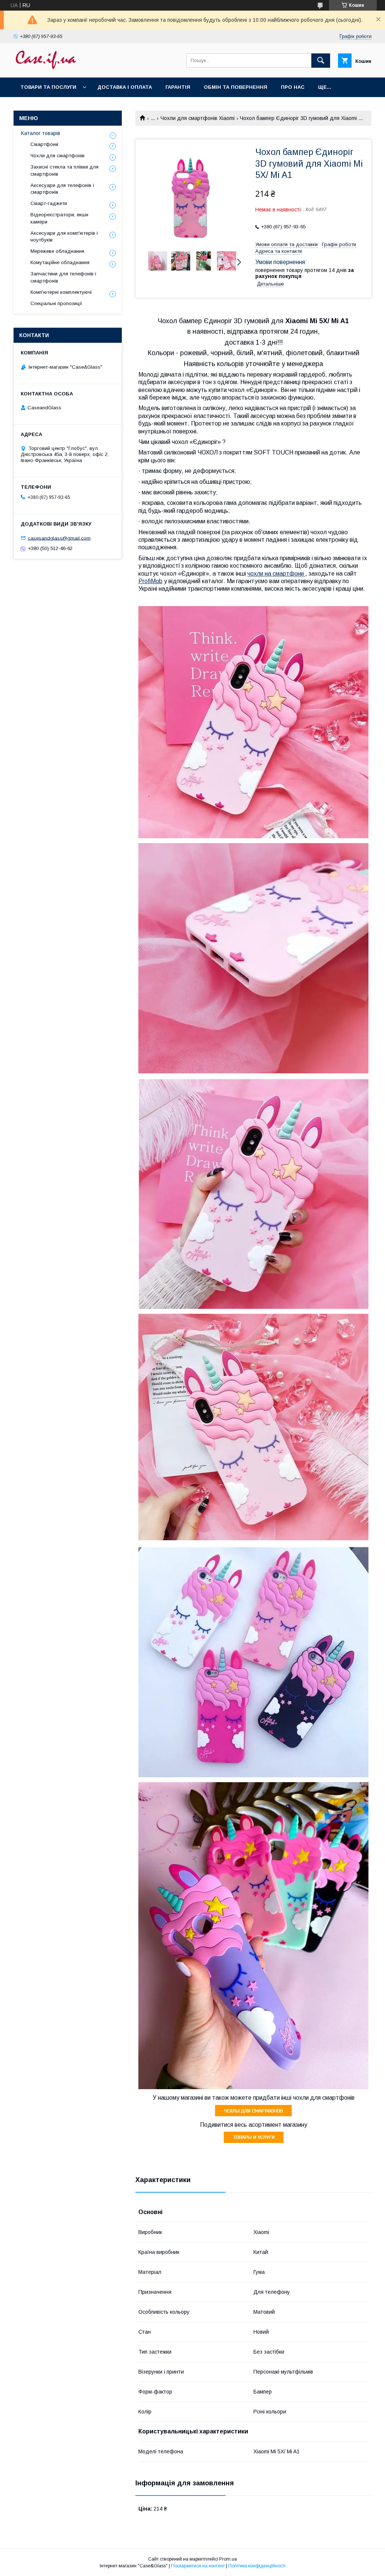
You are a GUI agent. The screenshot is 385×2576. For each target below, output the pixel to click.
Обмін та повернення (236, 87)
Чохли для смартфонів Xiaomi (198, 118)
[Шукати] (321, 61)
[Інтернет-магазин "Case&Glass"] (45, 68)
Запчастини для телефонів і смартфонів (63, 277)
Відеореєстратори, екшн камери (59, 218)
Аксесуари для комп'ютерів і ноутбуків (64, 236)
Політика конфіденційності (257, 2566)
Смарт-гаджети (49, 203)
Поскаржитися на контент (198, 2566)
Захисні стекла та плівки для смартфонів (64, 170)
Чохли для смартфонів (58, 156)
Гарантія (178, 87)
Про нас (293, 87)
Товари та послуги (48, 87)
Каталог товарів (41, 133)
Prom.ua (228, 2559)
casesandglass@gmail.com (59, 538)
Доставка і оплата (125, 87)
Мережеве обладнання (57, 251)
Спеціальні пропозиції (56, 303)
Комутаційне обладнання (60, 262)
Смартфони (44, 144)
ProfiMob (150, 581)
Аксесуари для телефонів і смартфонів (62, 189)
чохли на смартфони (276, 574)
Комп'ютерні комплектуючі (61, 292)
